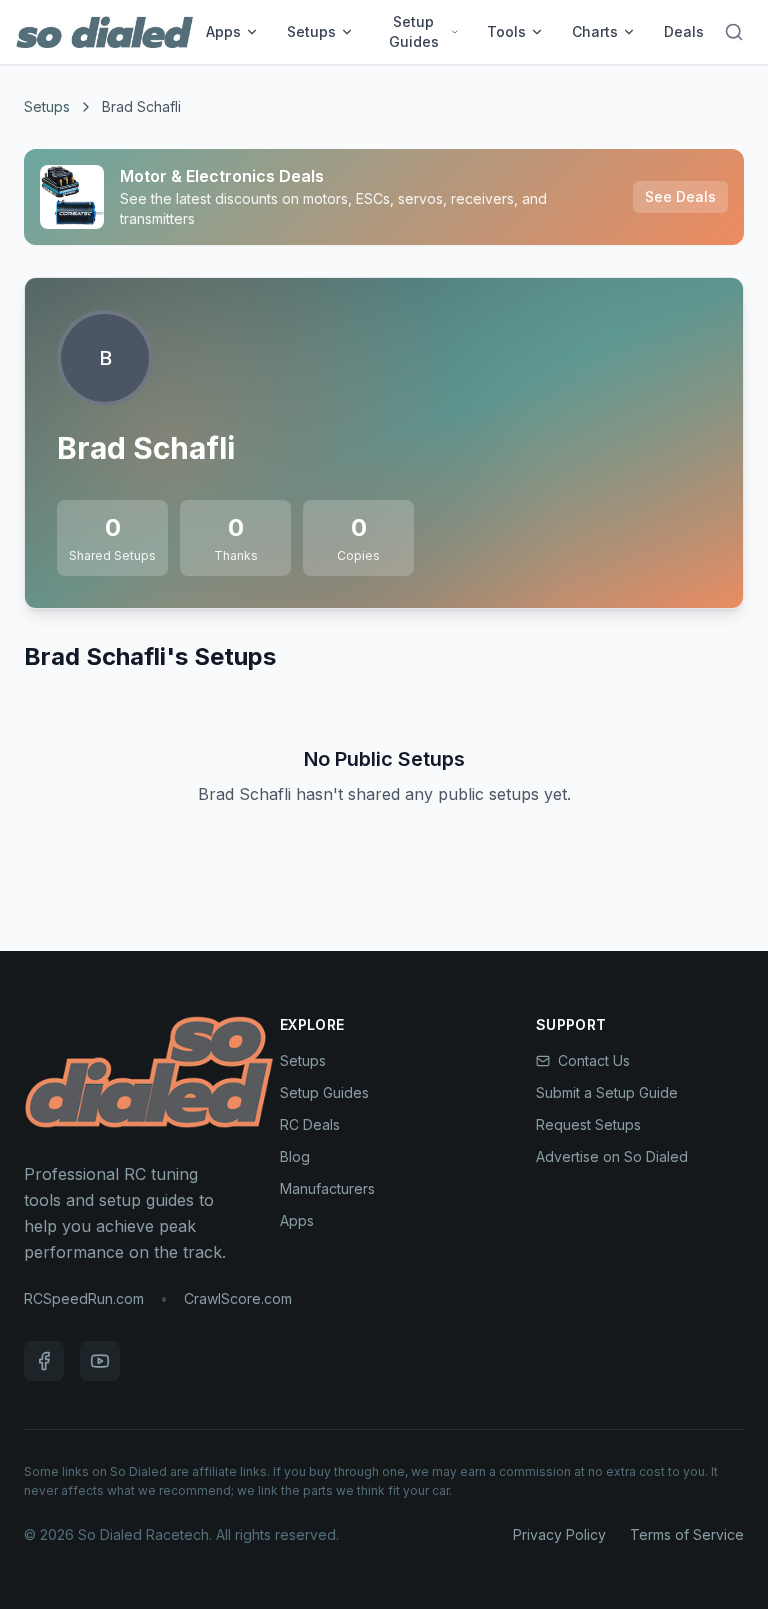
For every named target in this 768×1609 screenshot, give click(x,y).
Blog (295, 1156)
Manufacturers (327, 1188)
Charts (595, 31)
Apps (223, 31)
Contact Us (594, 1060)
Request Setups (588, 1124)
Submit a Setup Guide (607, 1092)
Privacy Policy (559, 1534)
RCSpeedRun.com (84, 1298)
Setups (311, 31)
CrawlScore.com (238, 1298)
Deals (684, 31)
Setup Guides (414, 31)
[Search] (734, 32)
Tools (506, 31)
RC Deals (310, 1124)
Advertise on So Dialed (612, 1156)
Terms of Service (687, 1534)
